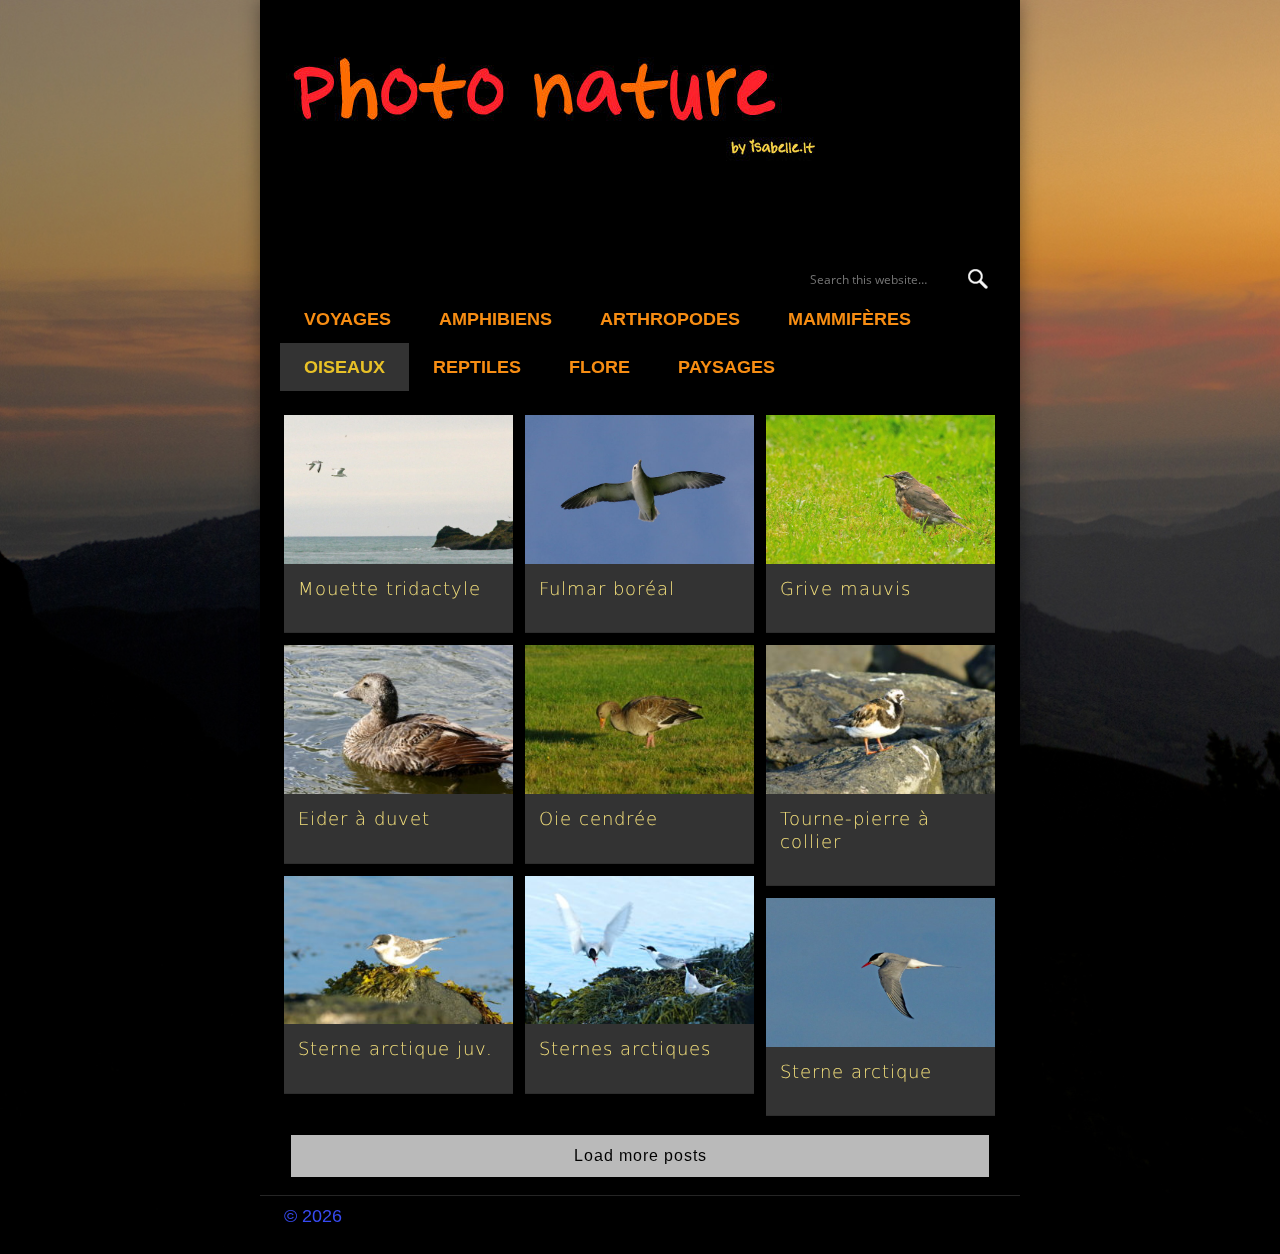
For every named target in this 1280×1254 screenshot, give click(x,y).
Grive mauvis (845, 588)
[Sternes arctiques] (639, 950)
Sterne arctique (856, 1071)
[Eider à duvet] (398, 719)
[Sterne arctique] (880, 972)
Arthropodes (670, 319)
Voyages (347, 319)
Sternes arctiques (625, 1048)
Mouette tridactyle (389, 588)
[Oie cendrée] (639, 719)
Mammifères (849, 319)
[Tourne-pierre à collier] (880, 719)
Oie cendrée (598, 818)
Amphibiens (495, 319)
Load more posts (640, 1155)
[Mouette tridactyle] (398, 489)
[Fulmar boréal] (639, 489)
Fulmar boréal (607, 588)
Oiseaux (344, 367)
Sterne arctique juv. (395, 1048)
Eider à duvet (364, 818)
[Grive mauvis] (880, 489)
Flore (599, 367)
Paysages (726, 367)
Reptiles (477, 367)
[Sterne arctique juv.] (398, 950)
